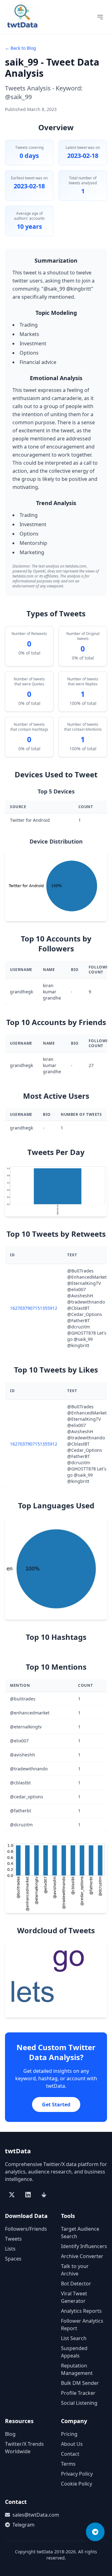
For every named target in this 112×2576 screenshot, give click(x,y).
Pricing (69, 2434)
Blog (10, 2434)
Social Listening (79, 2403)
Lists (10, 2249)
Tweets (13, 2239)
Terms (68, 2464)
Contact (70, 2454)
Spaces (13, 2259)
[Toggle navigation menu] (100, 17)
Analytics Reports (81, 2311)
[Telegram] (95, 2532)
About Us (72, 2444)
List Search (74, 2338)
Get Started (56, 2104)
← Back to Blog (21, 48)
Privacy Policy (77, 2474)
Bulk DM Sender (80, 2383)
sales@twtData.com (32, 2515)
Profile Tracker (78, 2393)
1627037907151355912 (34, 1308)
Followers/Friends (26, 2229)
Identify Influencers (84, 2246)
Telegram (23, 2525)
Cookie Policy (77, 2484)
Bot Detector (76, 2284)
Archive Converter (82, 2256)
